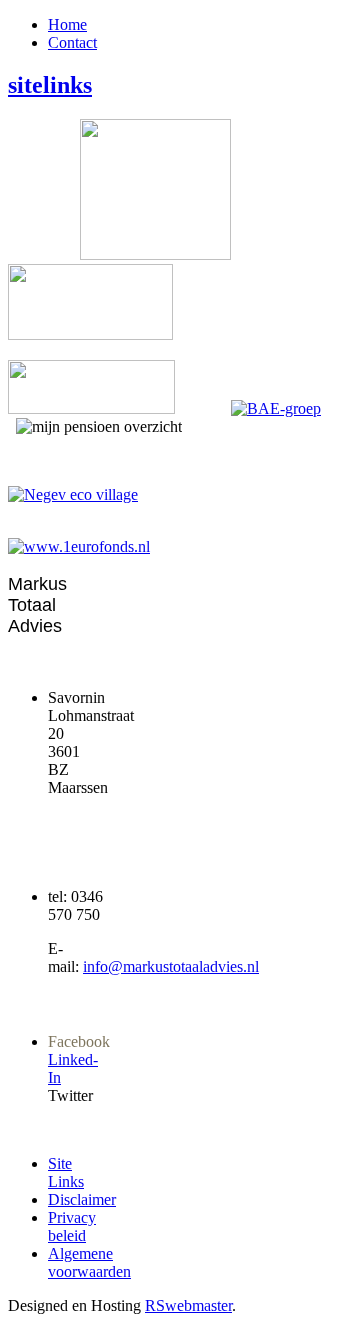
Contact (72, 42)
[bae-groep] (276, 408)
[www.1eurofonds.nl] (180, 547)
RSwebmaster (188, 1305)
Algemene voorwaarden (89, 1262)
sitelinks (50, 85)
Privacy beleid (72, 1226)
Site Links (66, 1172)
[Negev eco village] (73, 494)
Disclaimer (82, 1199)
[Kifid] (91, 408)
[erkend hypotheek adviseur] (155, 254)
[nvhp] (90, 334)
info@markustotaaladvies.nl (171, 966)
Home (67, 24)
